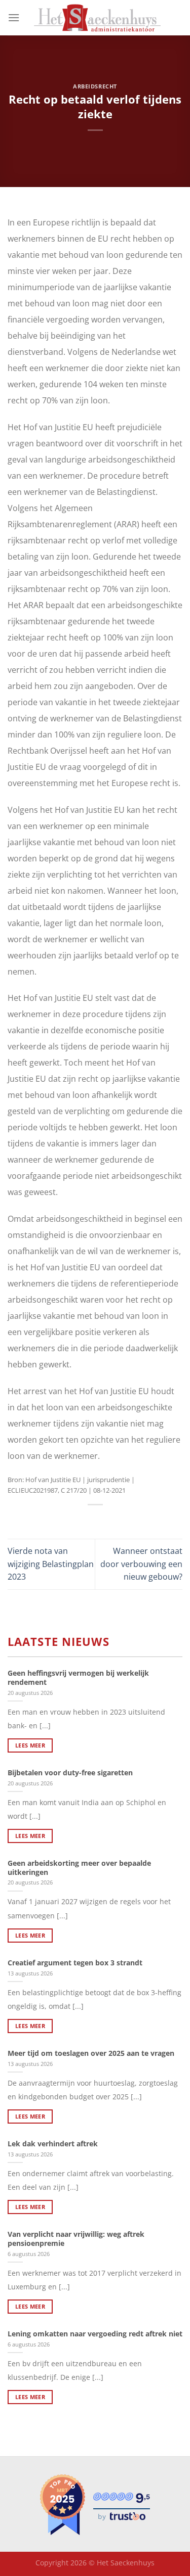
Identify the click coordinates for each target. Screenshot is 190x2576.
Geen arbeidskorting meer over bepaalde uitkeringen (79, 1868)
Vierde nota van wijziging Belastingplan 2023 (51, 1564)
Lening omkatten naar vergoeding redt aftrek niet (95, 2334)
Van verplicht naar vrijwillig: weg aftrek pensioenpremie (76, 2239)
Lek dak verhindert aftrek (53, 2144)
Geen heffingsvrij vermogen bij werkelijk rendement (78, 1677)
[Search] (179, 18)
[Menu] (14, 17)
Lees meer (30, 1745)
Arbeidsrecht (95, 86)
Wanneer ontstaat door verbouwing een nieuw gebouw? (141, 1564)
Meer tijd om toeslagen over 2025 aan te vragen (91, 2053)
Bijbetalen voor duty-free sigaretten (70, 1773)
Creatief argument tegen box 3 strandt (75, 1963)
